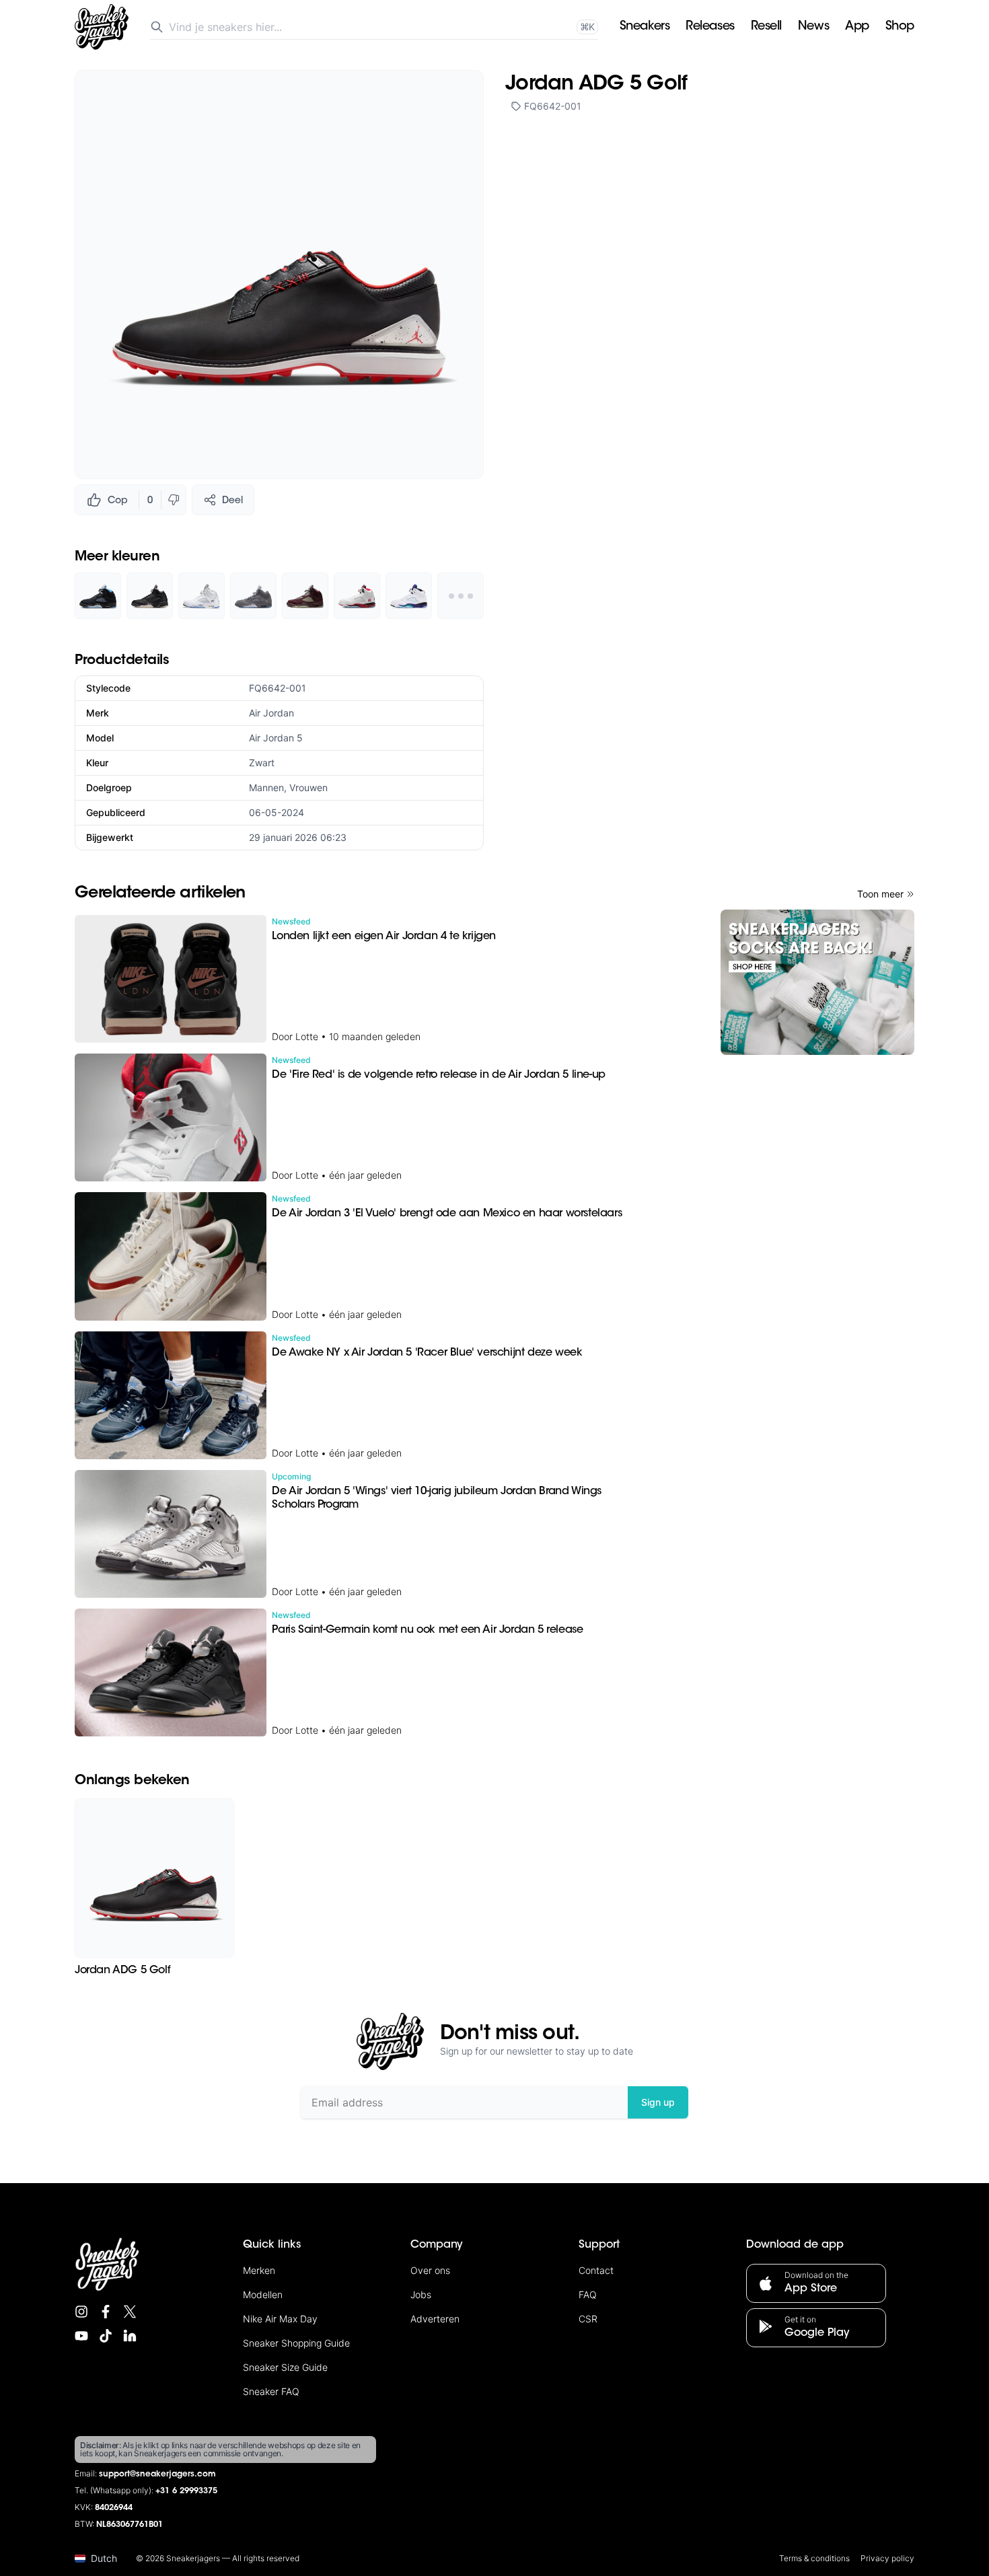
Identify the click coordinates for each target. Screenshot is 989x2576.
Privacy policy (887, 2558)
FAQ (588, 2294)
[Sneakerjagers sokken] (817, 982)
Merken (259, 2270)
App (857, 27)
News (813, 27)
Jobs (421, 2294)
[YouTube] (81, 2336)
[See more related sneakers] (461, 596)
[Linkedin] (130, 2336)
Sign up (658, 2102)
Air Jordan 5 (276, 738)
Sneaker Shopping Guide (296, 2343)
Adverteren (435, 2319)
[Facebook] (106, 2312)
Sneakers (645, 27)
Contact (596, 2270)
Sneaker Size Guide (285, 2367)
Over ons (430, 2270)
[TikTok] (106, 2336)
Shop (900, 27)
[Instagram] (81, 2312)
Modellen (263, 2294)
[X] (130, 2312)
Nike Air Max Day (280, 2319)
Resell (766, 27)
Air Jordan (271, 713)
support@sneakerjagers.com (157, 2474)
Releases (710, 27)
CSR (588, 2319)
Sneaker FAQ (271, 2391)
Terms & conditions (814, 2558)
